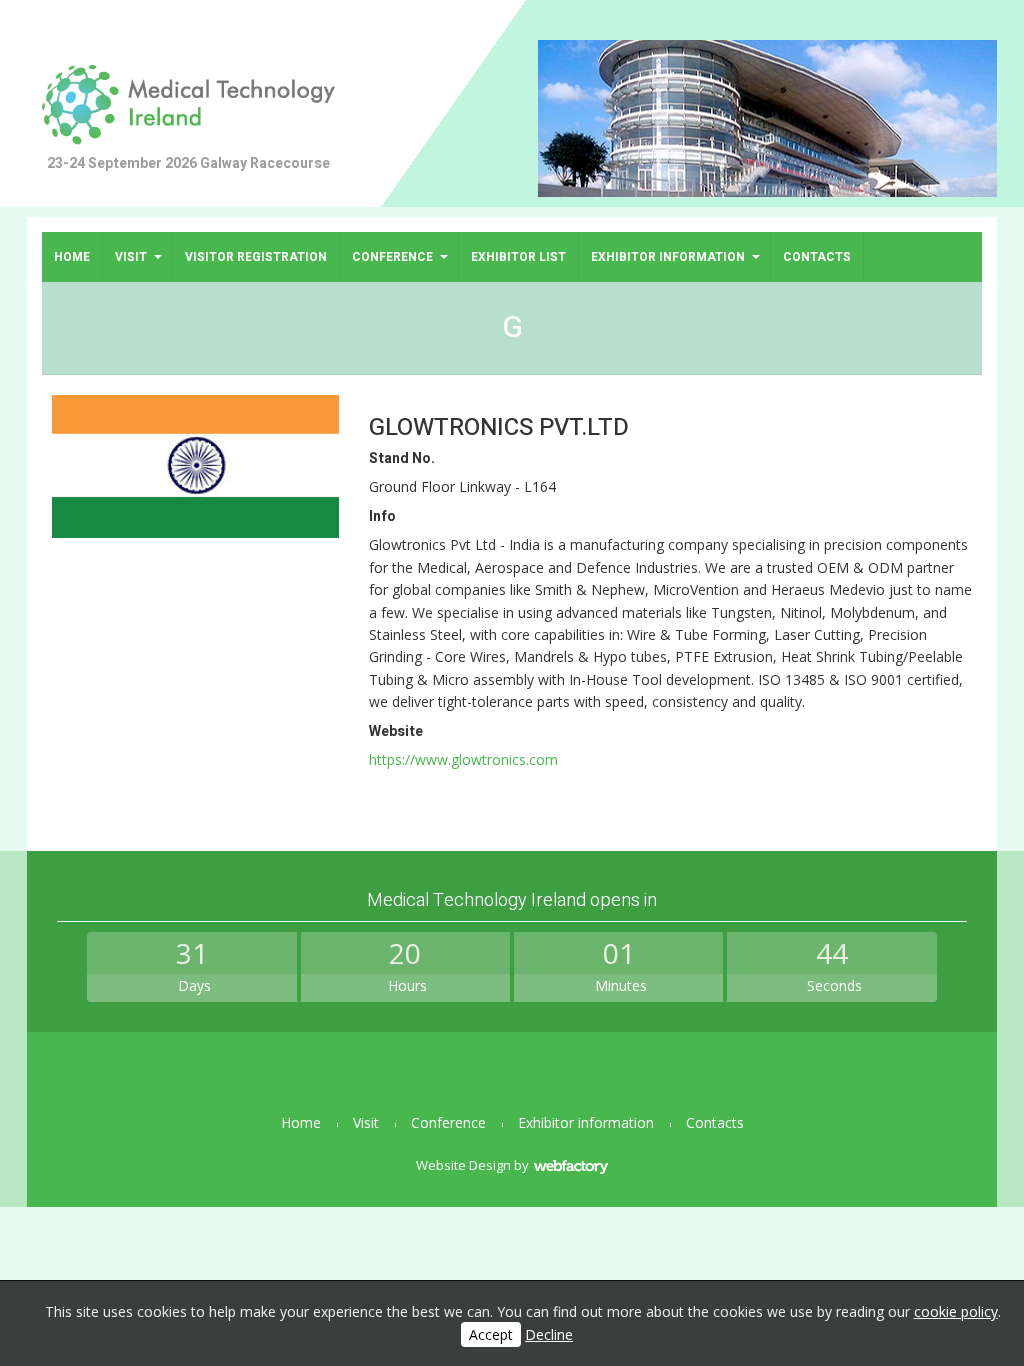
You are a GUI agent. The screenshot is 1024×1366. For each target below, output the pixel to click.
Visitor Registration (256, 257)
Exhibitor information (668, 257)
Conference (392, 257)
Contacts (817, 257)
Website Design (463, 1165)
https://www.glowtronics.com (463, 759)
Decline (549, 1334)
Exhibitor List (518, 257)
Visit (131, 257)
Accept (491, 1334)
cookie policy (956, 1311)
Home (72, 257)
